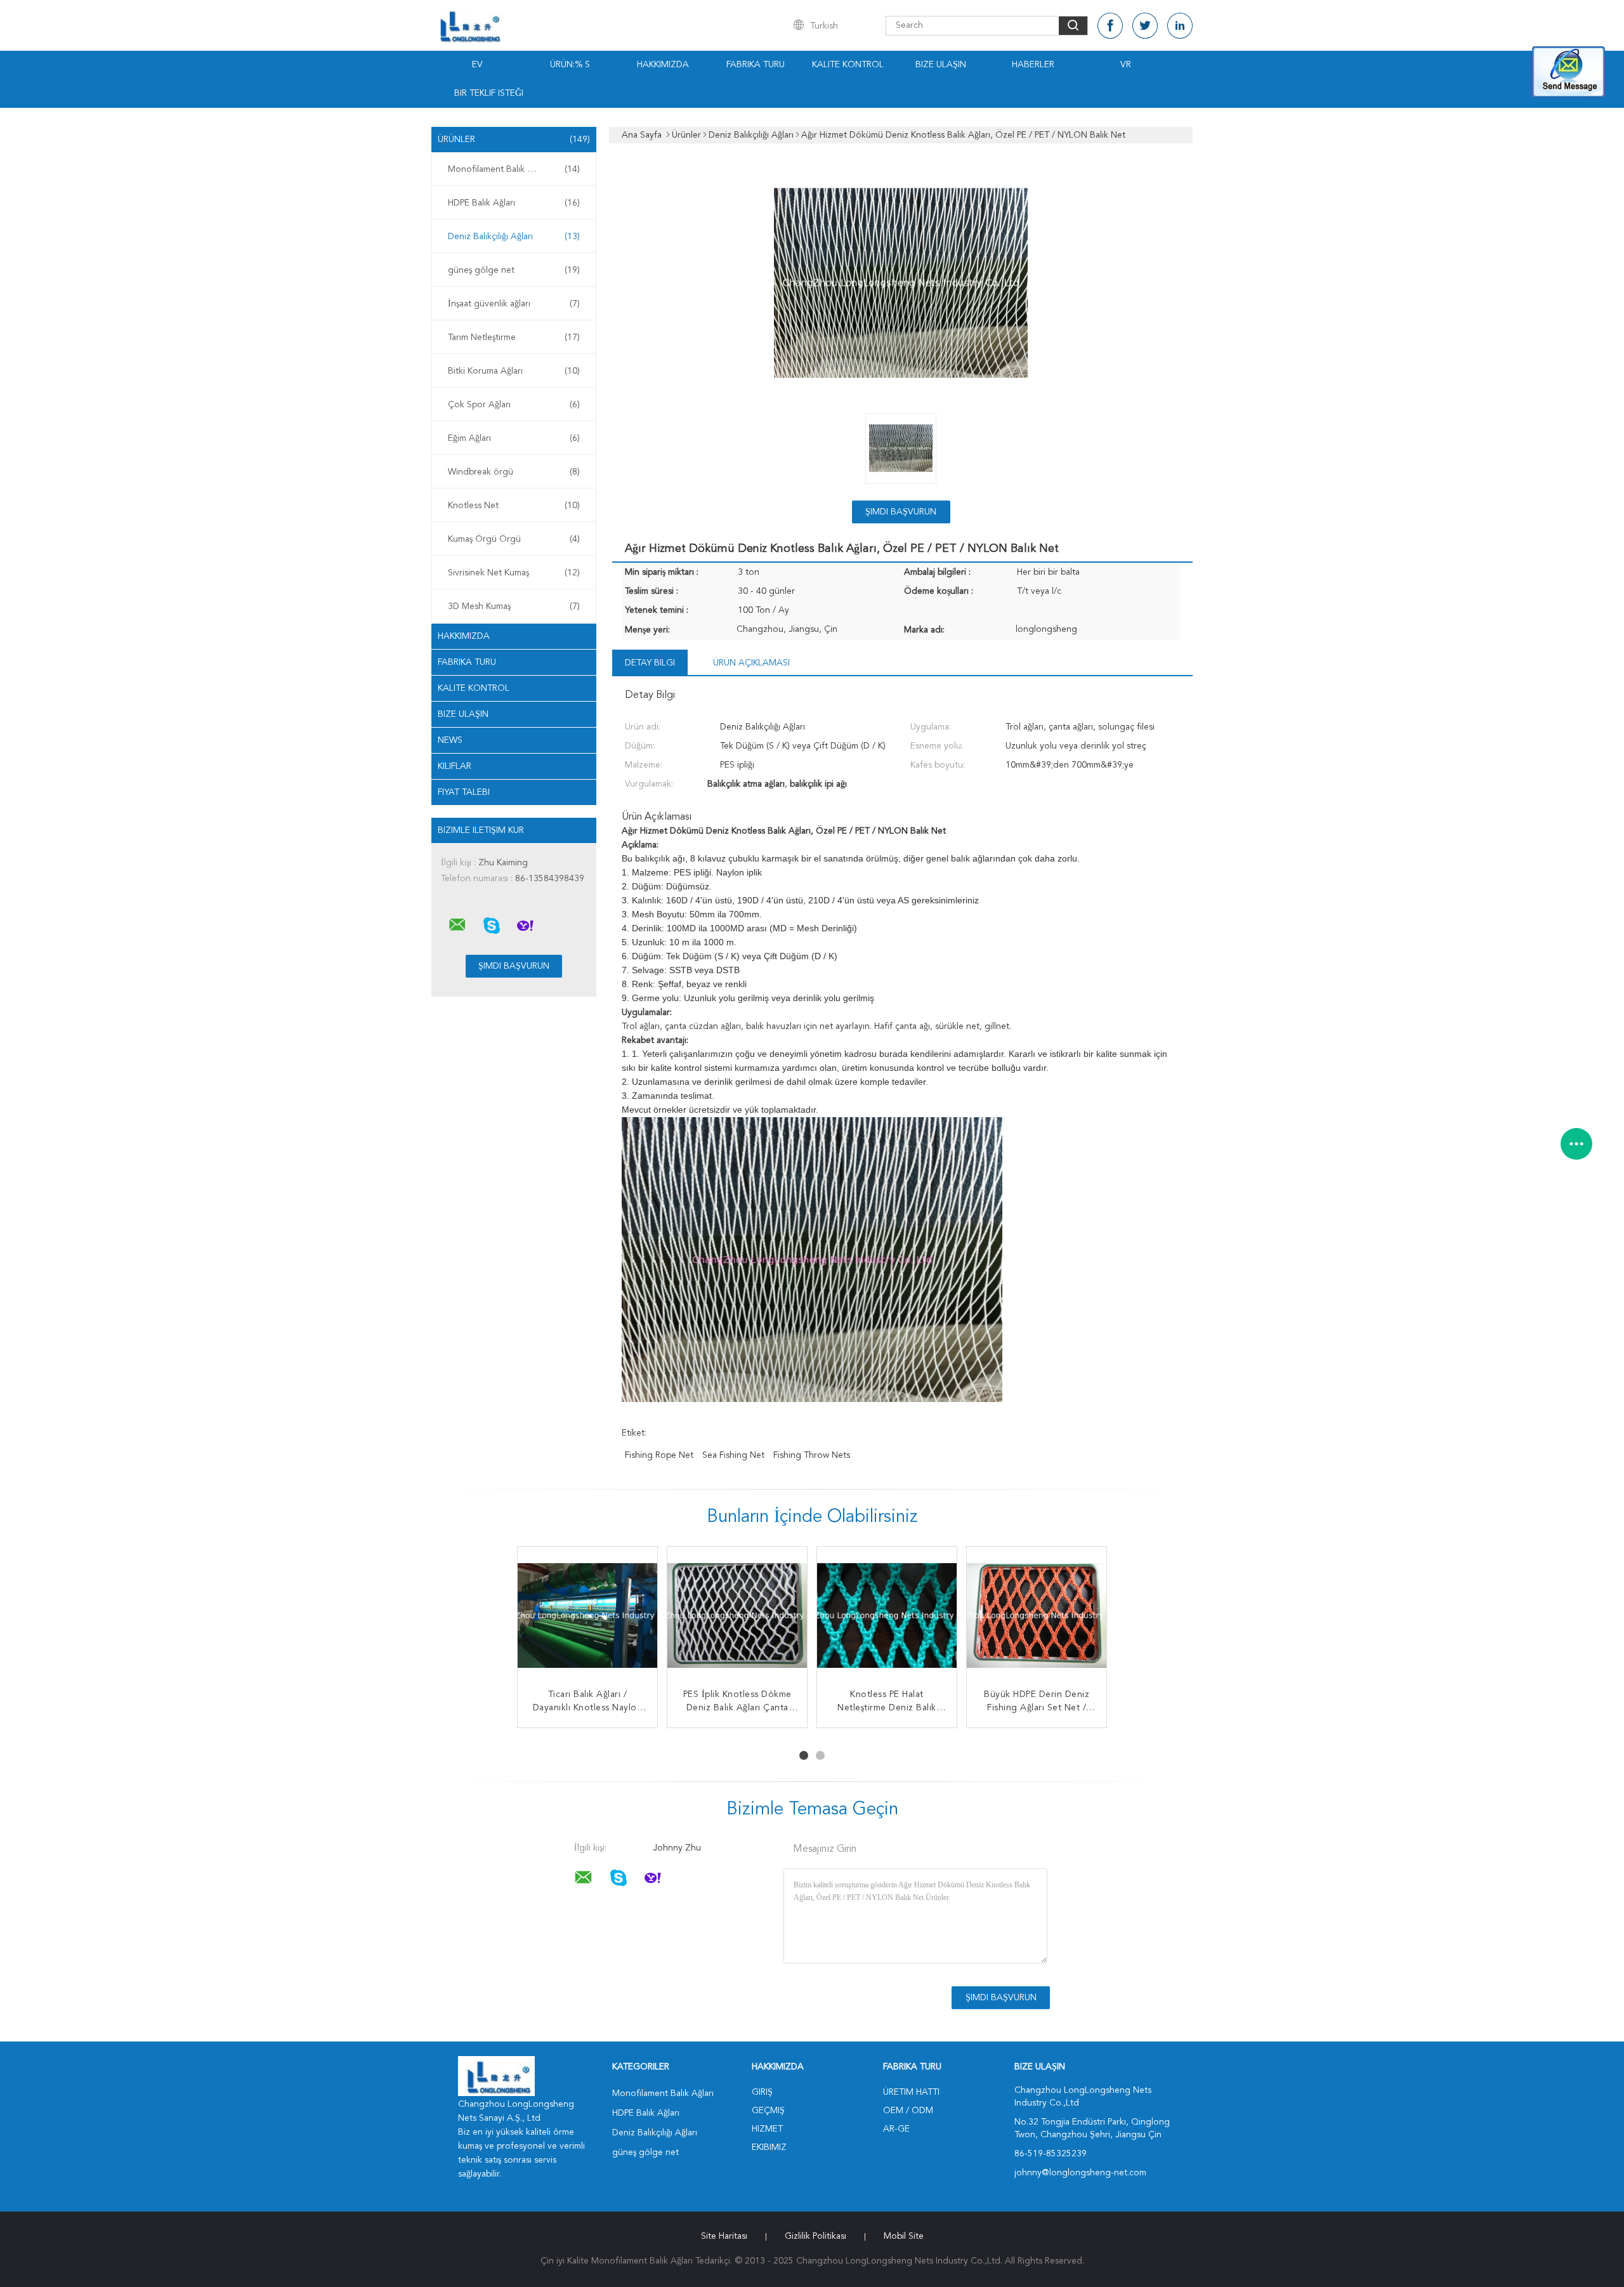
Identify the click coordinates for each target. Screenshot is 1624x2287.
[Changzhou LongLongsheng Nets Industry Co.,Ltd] (457, 925)
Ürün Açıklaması (751, 663)
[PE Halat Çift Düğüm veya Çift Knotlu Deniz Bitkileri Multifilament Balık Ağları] (1037, 1616)
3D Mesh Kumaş (514, 606)
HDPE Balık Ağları (514, 203)
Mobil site (904, 2236)
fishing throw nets (812, 1455)
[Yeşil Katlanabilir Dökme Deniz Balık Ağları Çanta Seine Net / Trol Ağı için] (887, 1616)
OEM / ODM (908, 2111)
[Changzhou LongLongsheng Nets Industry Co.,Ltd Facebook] (1110, 26)
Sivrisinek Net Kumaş (514, 573)
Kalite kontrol (848, 65)
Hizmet (767, 2129)
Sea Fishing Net (733, 1455)
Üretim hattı (911, 2092)
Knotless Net (514, 506)
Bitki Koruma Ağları (514, 371)
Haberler (1033, 65)
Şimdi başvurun (901, 512)
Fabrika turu (756, 65)
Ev (477, 65)
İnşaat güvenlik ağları (514, 304)
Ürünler (514, 140)
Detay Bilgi (650, 663)
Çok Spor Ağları (514, 405)
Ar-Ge (896, 2129)
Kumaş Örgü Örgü (514, 539)
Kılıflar (455, 766)
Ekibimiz (769, 2147)
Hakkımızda (663, 65)
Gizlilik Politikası (815, 2236)
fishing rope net (659, 1455)
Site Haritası (724, 2236)
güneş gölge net (514, 270)
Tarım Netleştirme (514, 337)
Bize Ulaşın (941, 65)
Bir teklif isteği (489, 93)
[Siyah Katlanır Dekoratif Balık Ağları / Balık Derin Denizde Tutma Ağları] (587, 1616)
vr (1126, 65)
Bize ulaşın (463, 714)
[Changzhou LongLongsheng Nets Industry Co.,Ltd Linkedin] (1180, 26)
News (450, 740)
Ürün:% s (570, 65)
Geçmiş (768, 2111)
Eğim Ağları (514, 438)
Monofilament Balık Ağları (514, 169)
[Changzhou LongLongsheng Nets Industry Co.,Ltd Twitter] (1145, 26)
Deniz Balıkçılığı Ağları (514, 237)
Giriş (762, 2092)
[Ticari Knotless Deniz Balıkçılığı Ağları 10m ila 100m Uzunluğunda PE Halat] (737, 1616)
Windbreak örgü (514, 472)
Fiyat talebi (464, 792)
